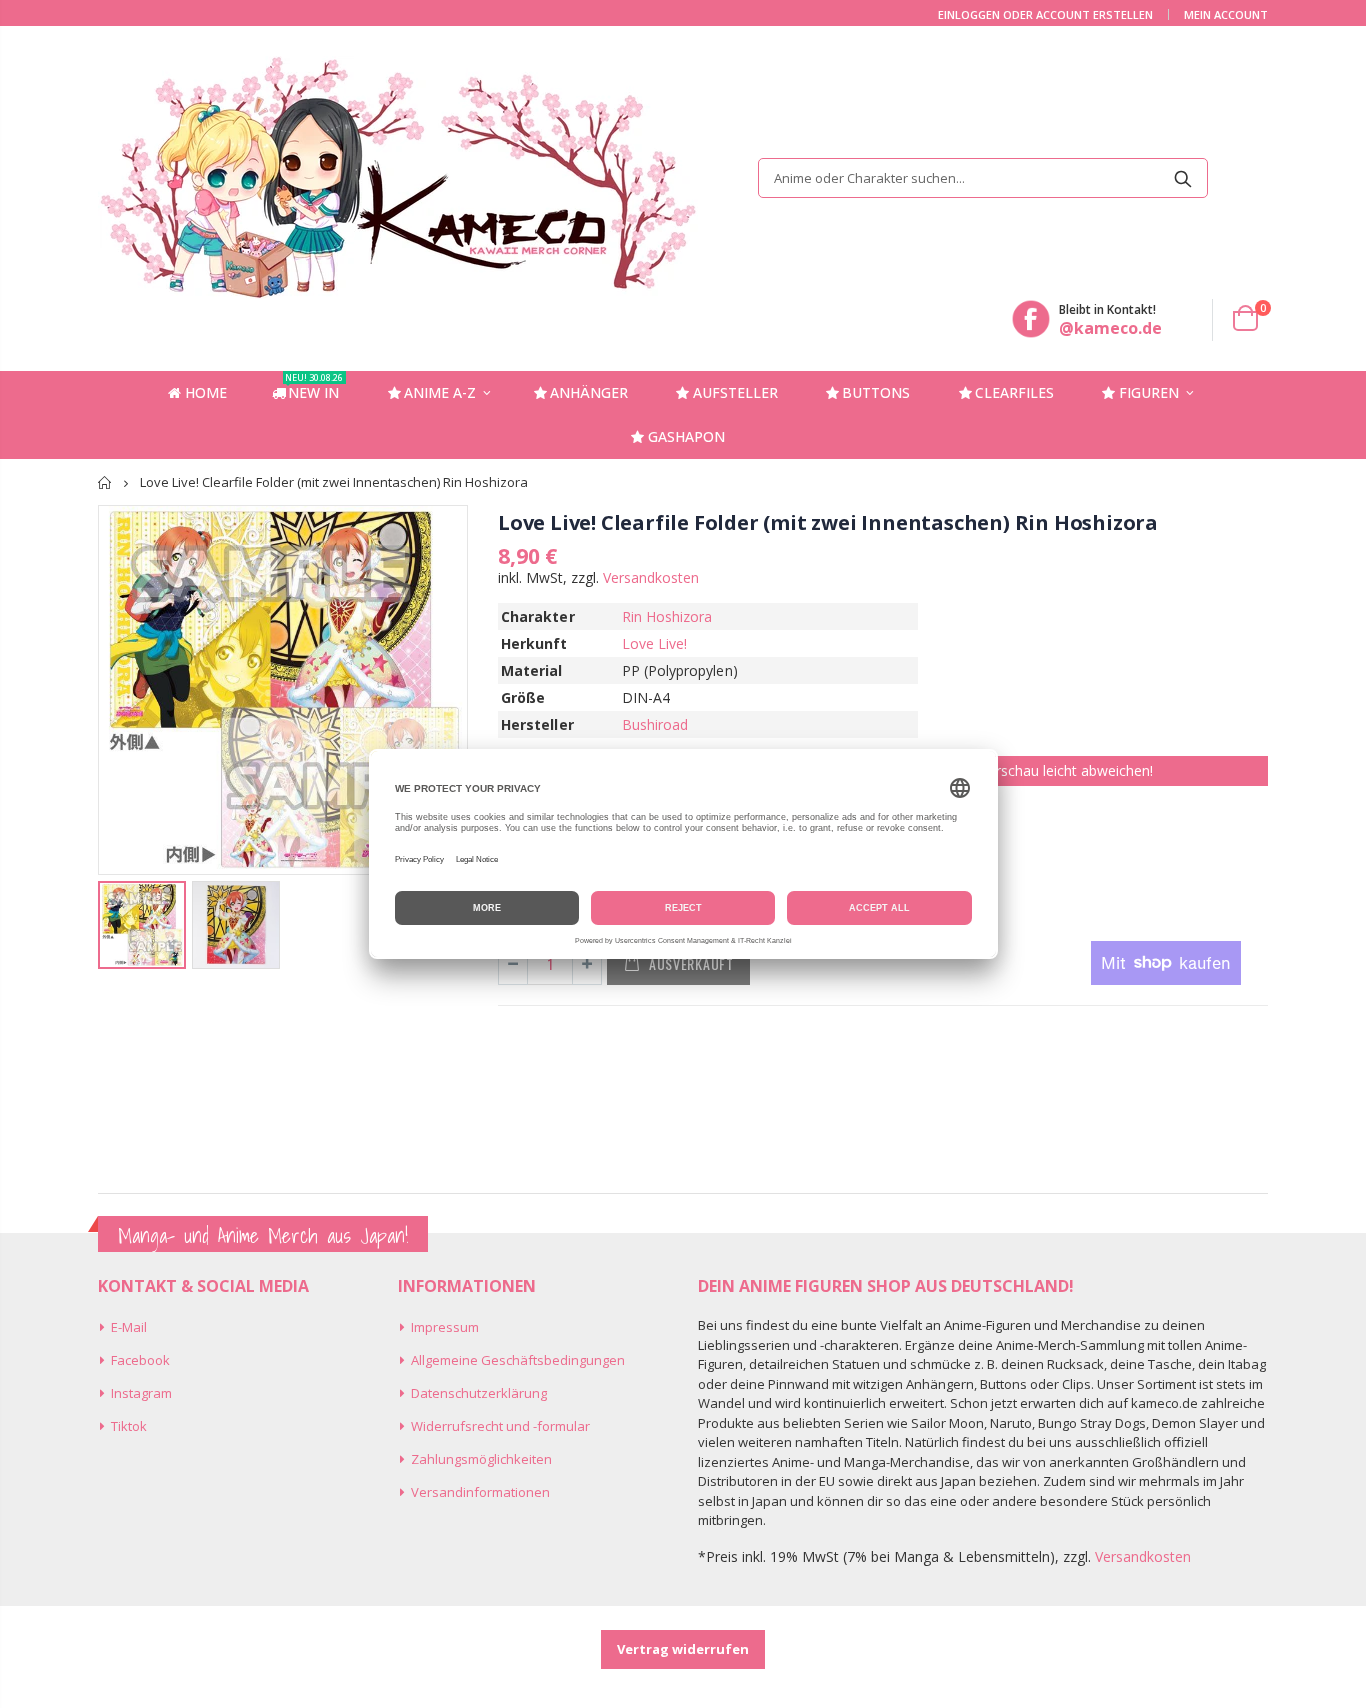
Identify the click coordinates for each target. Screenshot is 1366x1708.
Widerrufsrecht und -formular (500, 1426)
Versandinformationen (480, 1492)
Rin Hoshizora (667, 616)
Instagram (141, 1393)
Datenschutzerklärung (479, 1393)
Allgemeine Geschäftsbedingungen (518, 1360)
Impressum (445, 1327)
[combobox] (983, 178)
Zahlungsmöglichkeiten (481, 1459)
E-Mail (129, 1327)
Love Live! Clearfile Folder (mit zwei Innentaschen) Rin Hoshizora (828, 522)
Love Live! (655, 643)
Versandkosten (651, 577)
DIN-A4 (646, 697)
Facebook (140, 1360)
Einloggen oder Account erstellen (1045, 14)
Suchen (1182, 178)
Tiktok (129, 1426)
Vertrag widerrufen (683, 1649)
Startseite (105, 482)
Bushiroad (655, 724)
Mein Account (1226, 14)
